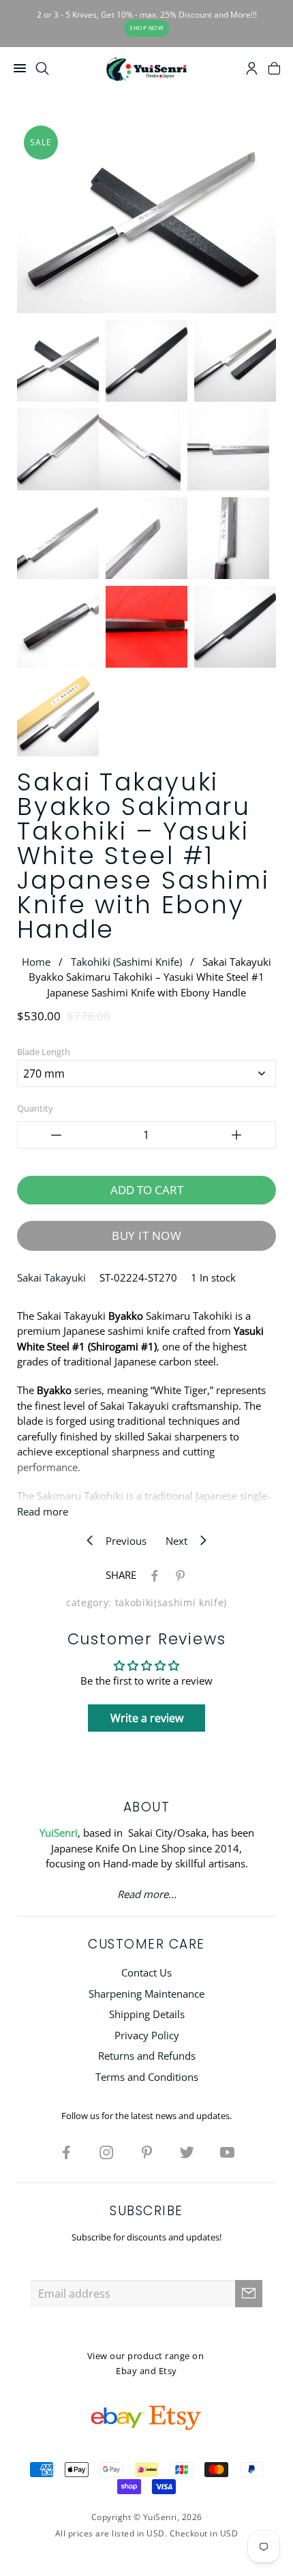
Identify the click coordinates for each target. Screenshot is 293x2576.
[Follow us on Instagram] (106, 2152)
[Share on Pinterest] (178, 1575)
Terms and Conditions (147, 2077)
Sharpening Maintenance (146, 1994)
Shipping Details (147, 2014)
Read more (43, 1511)
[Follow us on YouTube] (227, 2152)
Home (36, 962)
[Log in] (252, 70)
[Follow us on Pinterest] (146, 2152)
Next (181, 1541)
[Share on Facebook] (152, 1575)
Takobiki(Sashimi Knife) (171, 1603)
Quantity (35, 1108)
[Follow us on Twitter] (187, 2152)
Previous (122, 1541)
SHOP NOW (146, 28)
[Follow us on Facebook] (66, 2152)
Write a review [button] (147, 1718)
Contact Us (146, 1972)
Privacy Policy (147, 2035)
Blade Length (44, 1052)
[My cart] (274, 70)
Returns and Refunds (147, 2056)
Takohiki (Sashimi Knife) (126, 962)
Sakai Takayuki (51, 1277)
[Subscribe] (249, 2294)
